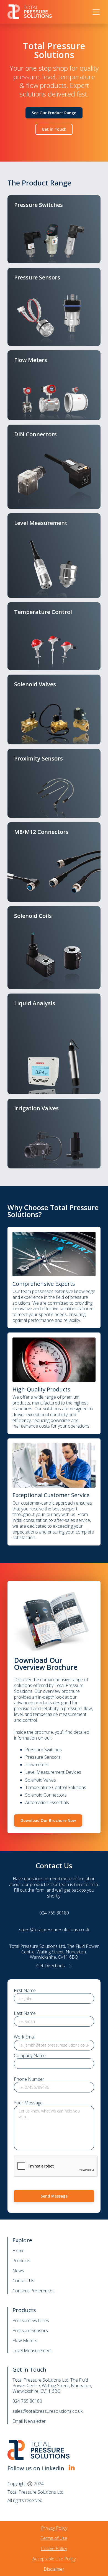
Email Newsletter (29, 2421)
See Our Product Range (54, 113)
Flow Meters (25, 2340)
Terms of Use (54, 2538)
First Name (25, 1991)
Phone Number (29, 2079)
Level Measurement (32, 2350)
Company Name (30, 2056)
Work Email (25, 2037)
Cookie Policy (54, 2548)
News (18, 2271)
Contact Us (23, 2281)
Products (21, 2261)
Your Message (28, 2103)
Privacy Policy (54, 2528)
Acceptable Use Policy (54, 2559)
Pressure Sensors (30, 2330)
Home (19, 2251)
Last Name (25, 2013)
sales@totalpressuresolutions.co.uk (47, 2411)
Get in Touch (54, 129)
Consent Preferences (34, 2291)
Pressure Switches (31, 2320)
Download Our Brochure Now (48, 1820)
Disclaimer (54, 2569)
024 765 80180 (27, 2401)
